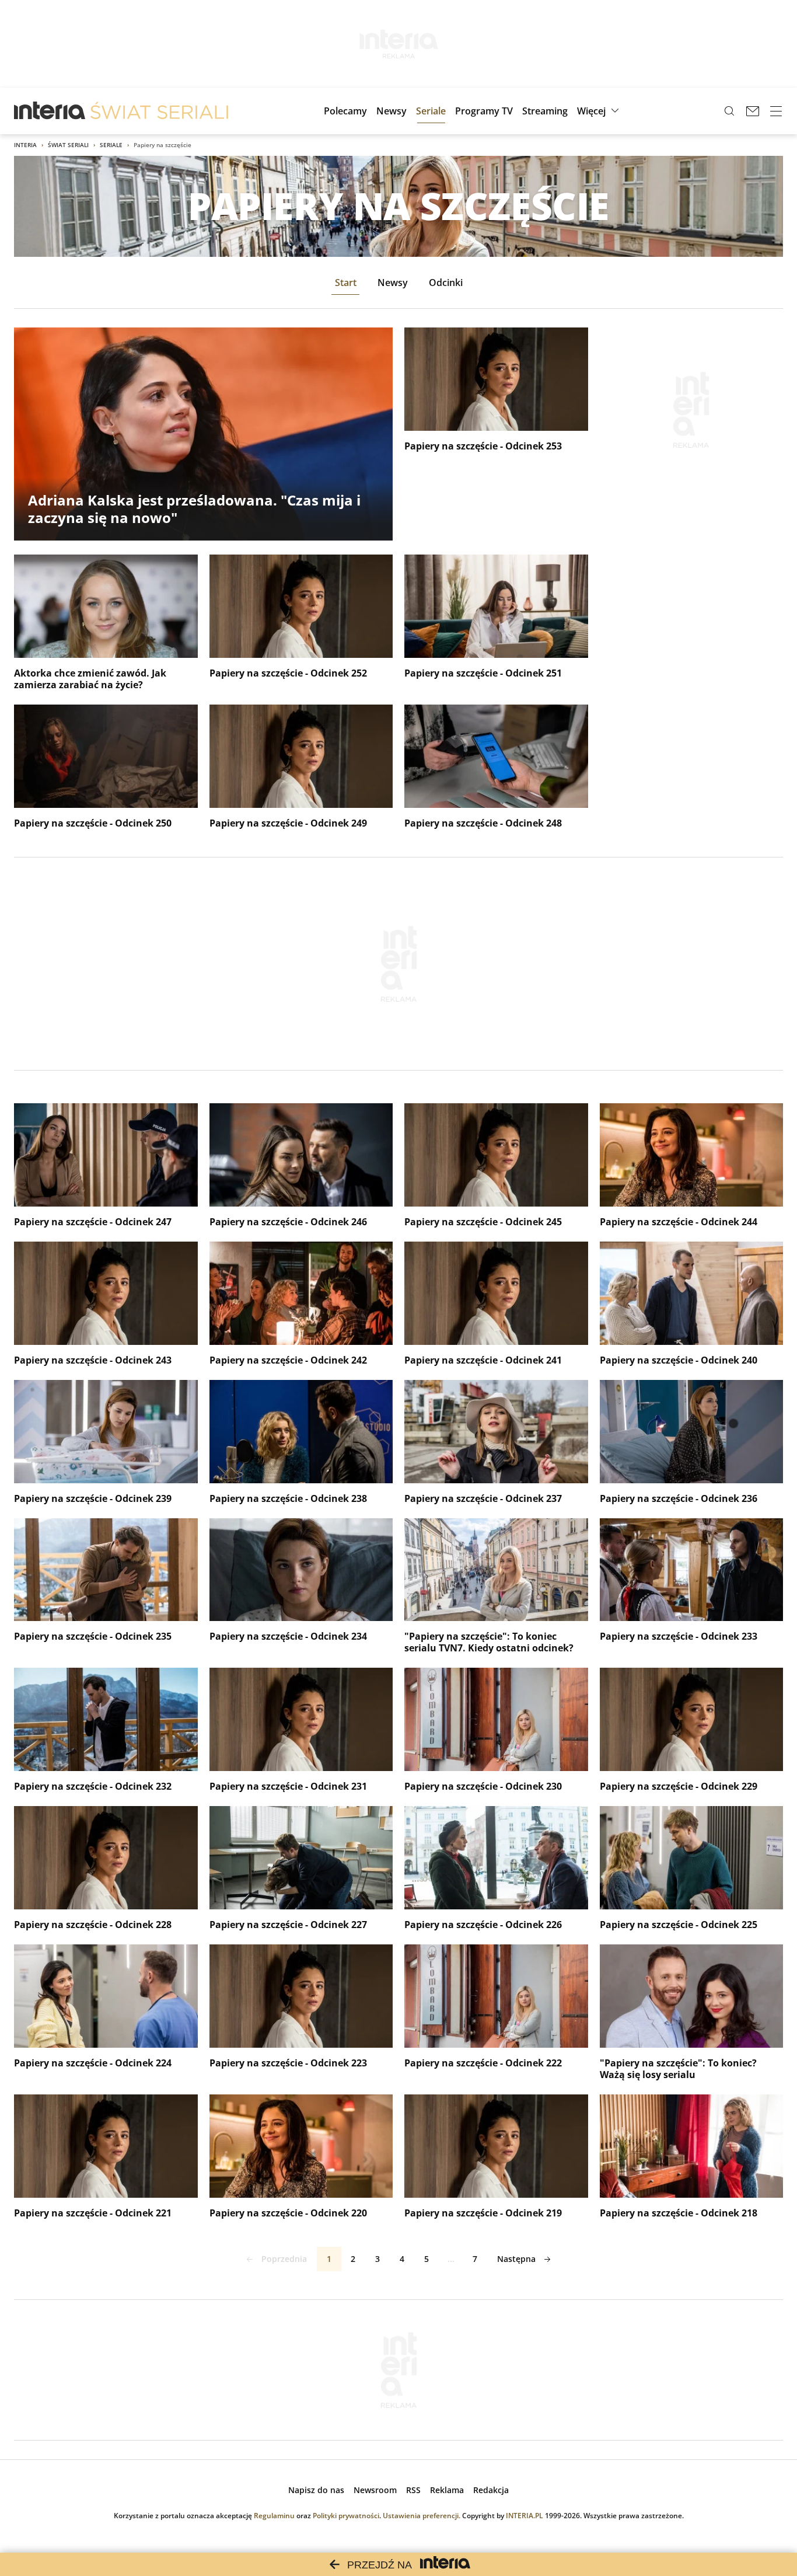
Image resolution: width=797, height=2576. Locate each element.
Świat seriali (68, 145)
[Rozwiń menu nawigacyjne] (776, 111)
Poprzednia (284, 2259)
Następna (516, 2259)
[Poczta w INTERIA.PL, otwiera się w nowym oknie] (753, 111)
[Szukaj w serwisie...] (729, 111)
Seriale (111, 145)
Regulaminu (274, 2516)
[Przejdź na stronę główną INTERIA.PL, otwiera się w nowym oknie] (50, 111)
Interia (25, 145)
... (451, 2259)
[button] (600, 111)
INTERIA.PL (525, 2516)
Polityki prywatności (346, 2516)
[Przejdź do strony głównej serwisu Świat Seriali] (159, 111)
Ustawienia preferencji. (422, 2516)
